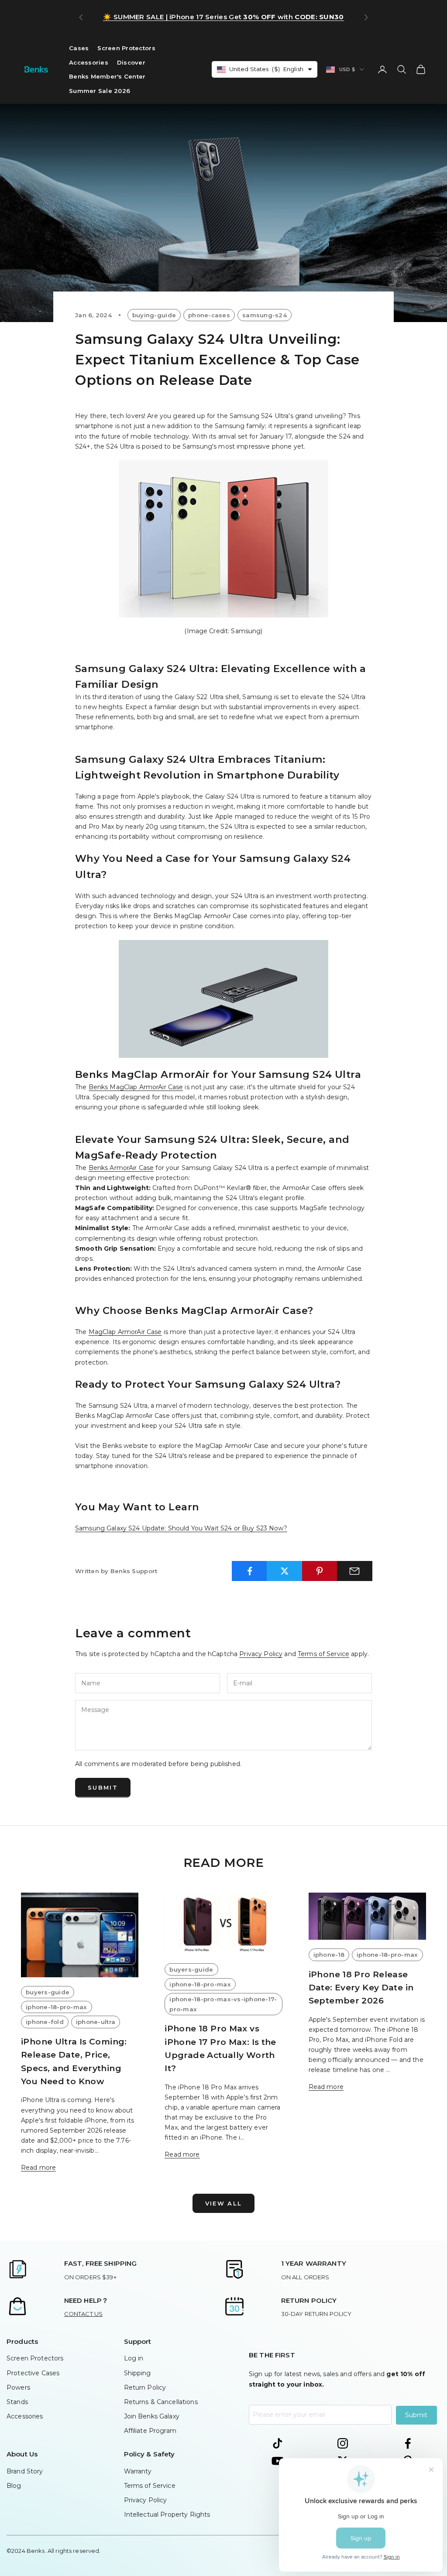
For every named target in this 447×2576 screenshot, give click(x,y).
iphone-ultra (96, 2022)
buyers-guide (48, 1992)
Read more (38, 2168)
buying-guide (154, 315)
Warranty (138, 2471)
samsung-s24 (265, 315)
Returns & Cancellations (161, 2402)
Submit (103, 1787)
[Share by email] (355, 1571)
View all (224, 2203)
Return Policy (145, 2387)
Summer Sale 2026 (100, 91)
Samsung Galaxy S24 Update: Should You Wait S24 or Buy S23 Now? (181, 1528)
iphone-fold (45, 2022)
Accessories (89, 62)
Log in (134, 2358)
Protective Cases (33, 2373)
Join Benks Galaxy (152, 2416)
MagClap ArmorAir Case (125, 1332)
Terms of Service (323, 1654)
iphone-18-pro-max (57, 2007)
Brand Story (25, 2471)
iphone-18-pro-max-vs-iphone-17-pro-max (223, 2004)
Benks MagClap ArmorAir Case (136, 1087)
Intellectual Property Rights (167, 2514)
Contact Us (83, 2314)
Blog (14, 2486)
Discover (131, 62)
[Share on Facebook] (249, 1571)
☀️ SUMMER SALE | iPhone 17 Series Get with (223, 17)
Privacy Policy (261, 1654)
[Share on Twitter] (284, 1571)
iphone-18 (329, 1955)
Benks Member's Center (107, 76)
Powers (18, 2387)
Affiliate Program (150, 2431)
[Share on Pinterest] (320, 1571)
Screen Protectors (126, 48)
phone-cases (209, 315)
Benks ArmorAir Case (121, 1168)
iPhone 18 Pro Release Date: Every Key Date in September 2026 (361, 1988)
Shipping (138, 2373)
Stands (17, 2402)
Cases (79, 48)
